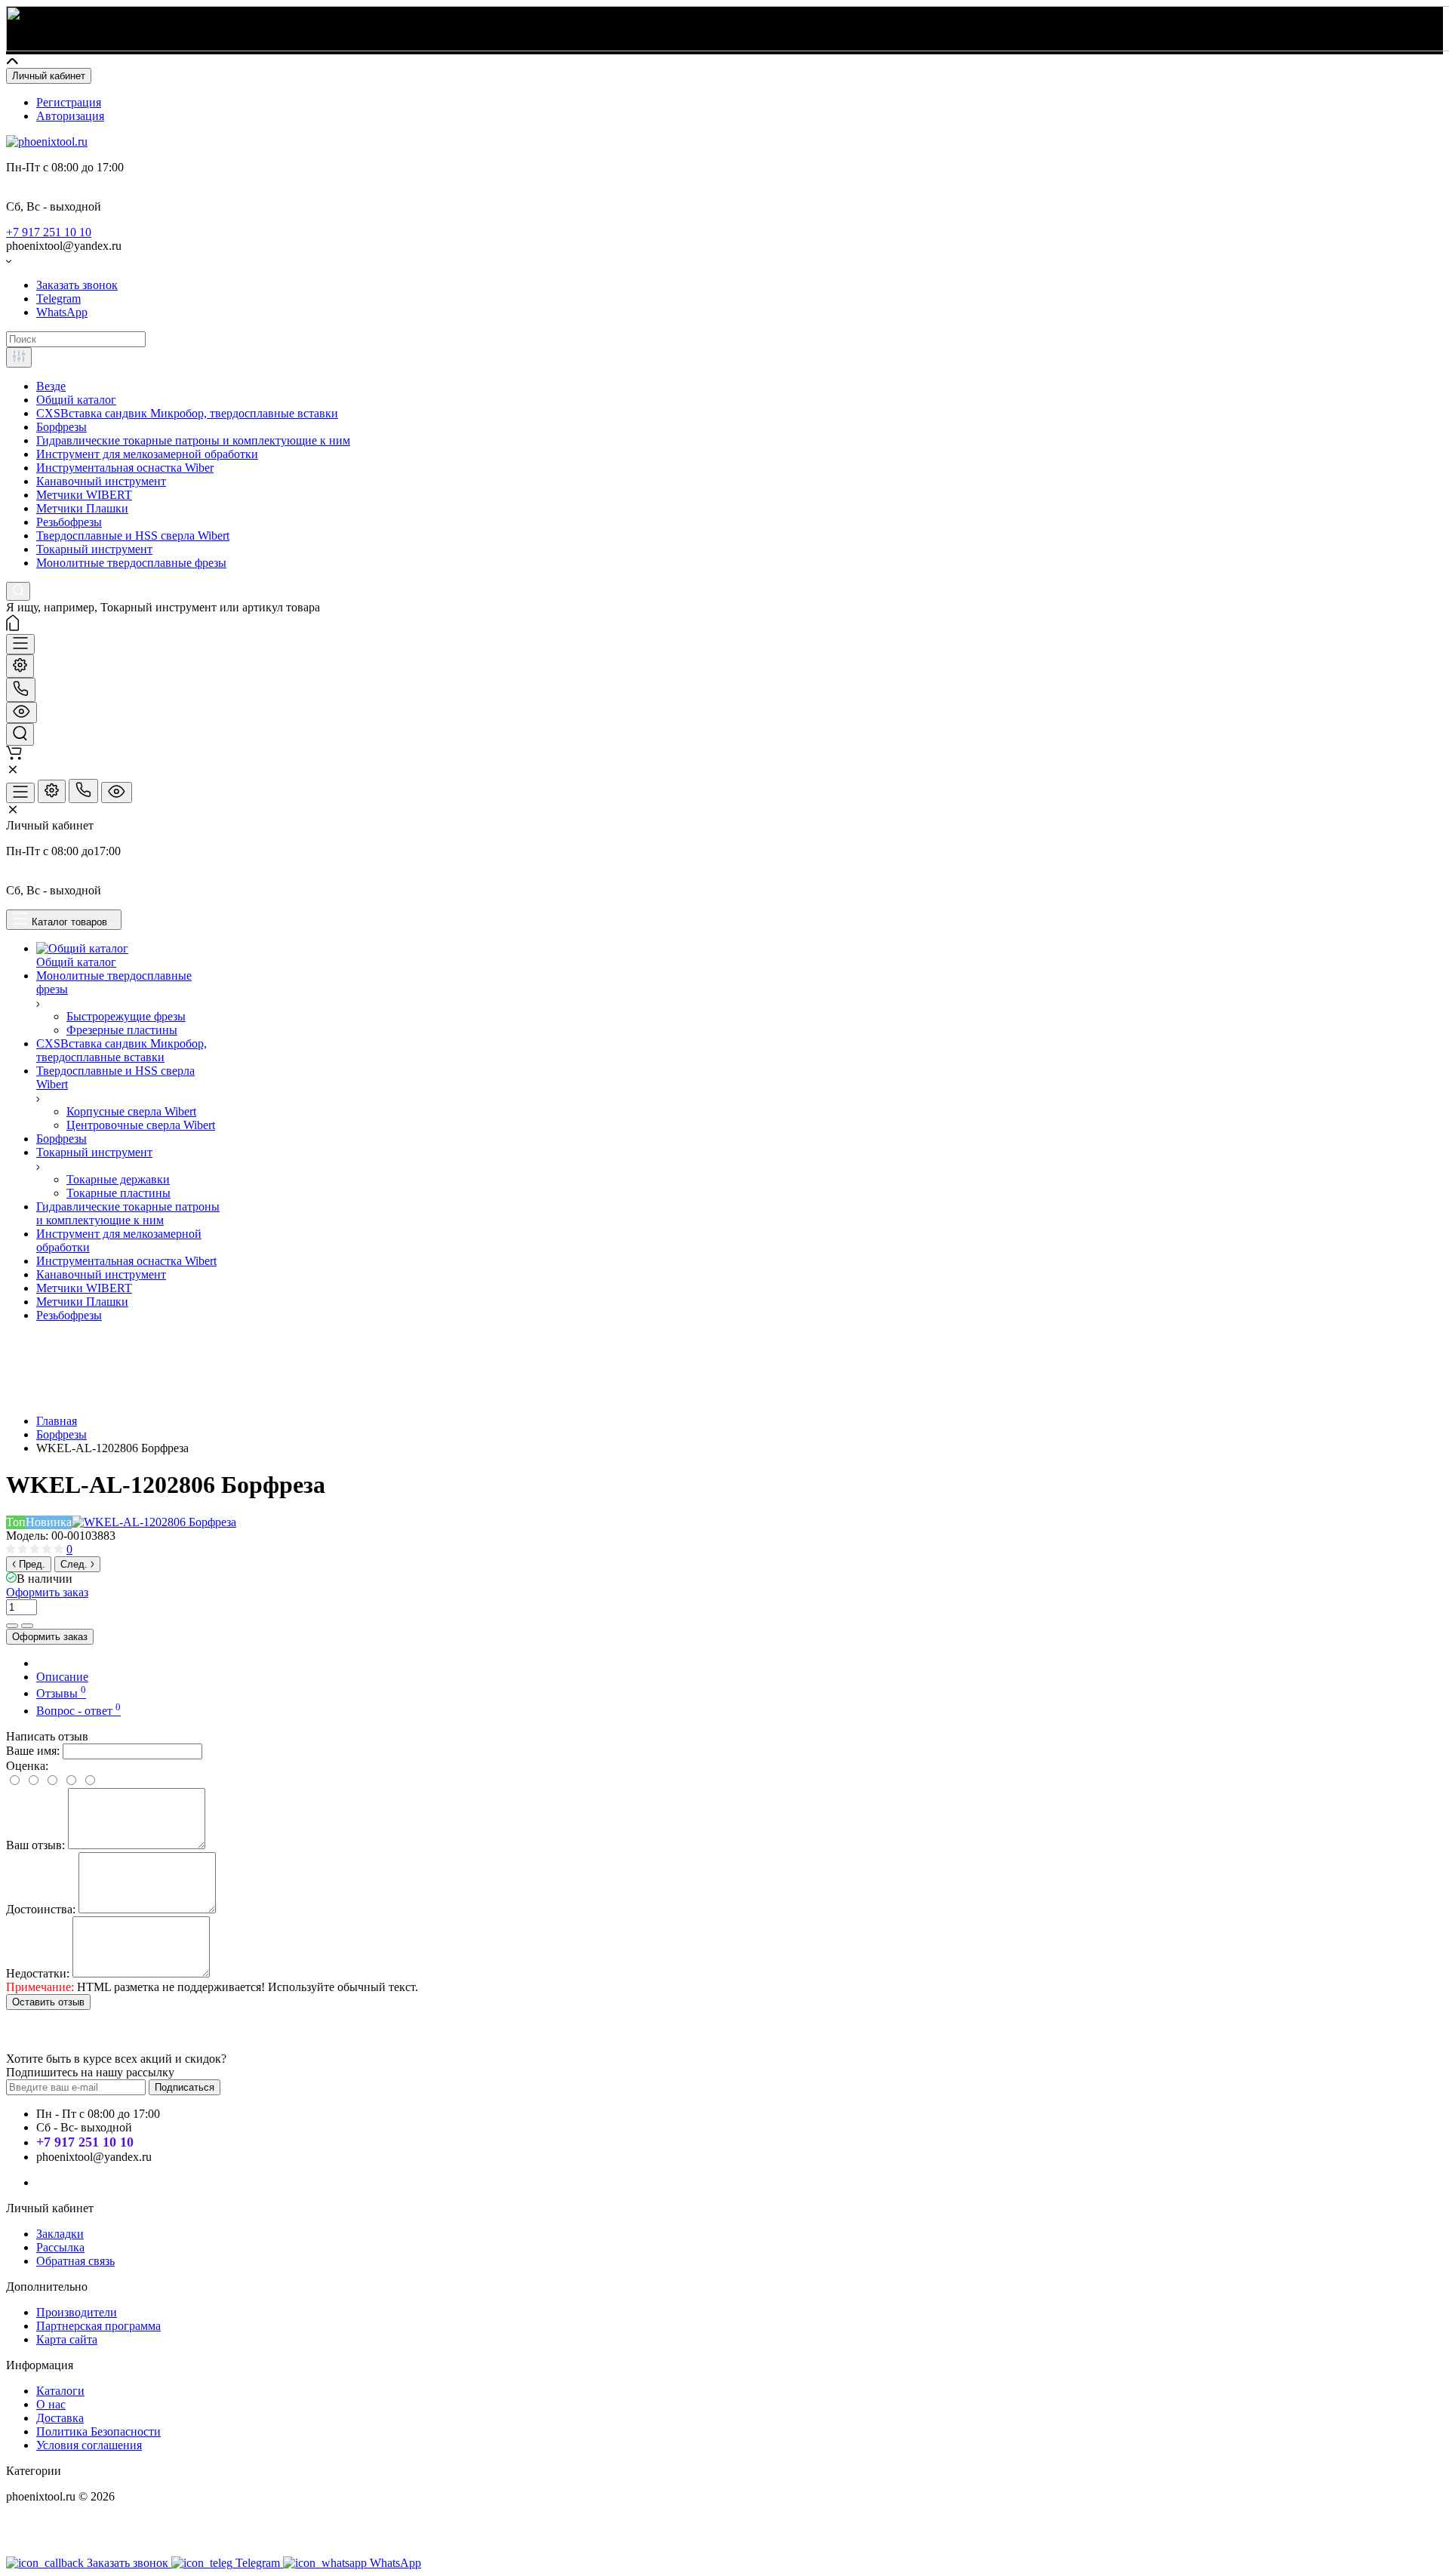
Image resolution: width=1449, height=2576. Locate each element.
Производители (77, 2312)
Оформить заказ (47, 1592)
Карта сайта (67, 2339)
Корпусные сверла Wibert (131, 1111)
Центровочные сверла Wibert (141, 1125)
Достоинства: (41, 1909)
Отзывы (61, 1693)
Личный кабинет (49, 76)
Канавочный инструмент (101, 481)
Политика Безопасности (98, 2431)
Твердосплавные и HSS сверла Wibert (133, 536)
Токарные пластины (118, 1193)
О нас (51, 2404)
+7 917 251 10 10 (49, 232)
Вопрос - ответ (78, 1711)
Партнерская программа (98, 2326)
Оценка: (27, 1766)
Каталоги (60, 2391)
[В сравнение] (12, 1626)
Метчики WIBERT (84, 495)
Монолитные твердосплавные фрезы (131, 563)
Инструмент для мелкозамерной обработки (147, 454)
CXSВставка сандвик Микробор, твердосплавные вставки (187, 413)
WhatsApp (62, 312)
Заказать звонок (77, 285)
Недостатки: (38, 1973)
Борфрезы (62, 427)
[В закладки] (27, 1626)
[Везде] (19, 357)
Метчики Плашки (82, 508)
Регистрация (69, 102)
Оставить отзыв (48, 2002)
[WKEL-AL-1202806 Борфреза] (154, 1522)
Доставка (60, 2418)
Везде (51, 386)
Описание (62, 1677)
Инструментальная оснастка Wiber (125, 468)
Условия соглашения (89, 2445)
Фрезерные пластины (122, 1030)
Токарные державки (118, 1179)
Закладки (60, 2234)
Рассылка (60, 2247)
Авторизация (70, 116)
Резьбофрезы (69, 522)
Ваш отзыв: (35, 1845)
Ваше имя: (33, 1751)
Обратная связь (75, 2261)
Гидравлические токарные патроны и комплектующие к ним (193, 440)
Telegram (58, 299)
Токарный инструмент (94, 549)
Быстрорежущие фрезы (126, 1016)
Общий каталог (76, 400)
